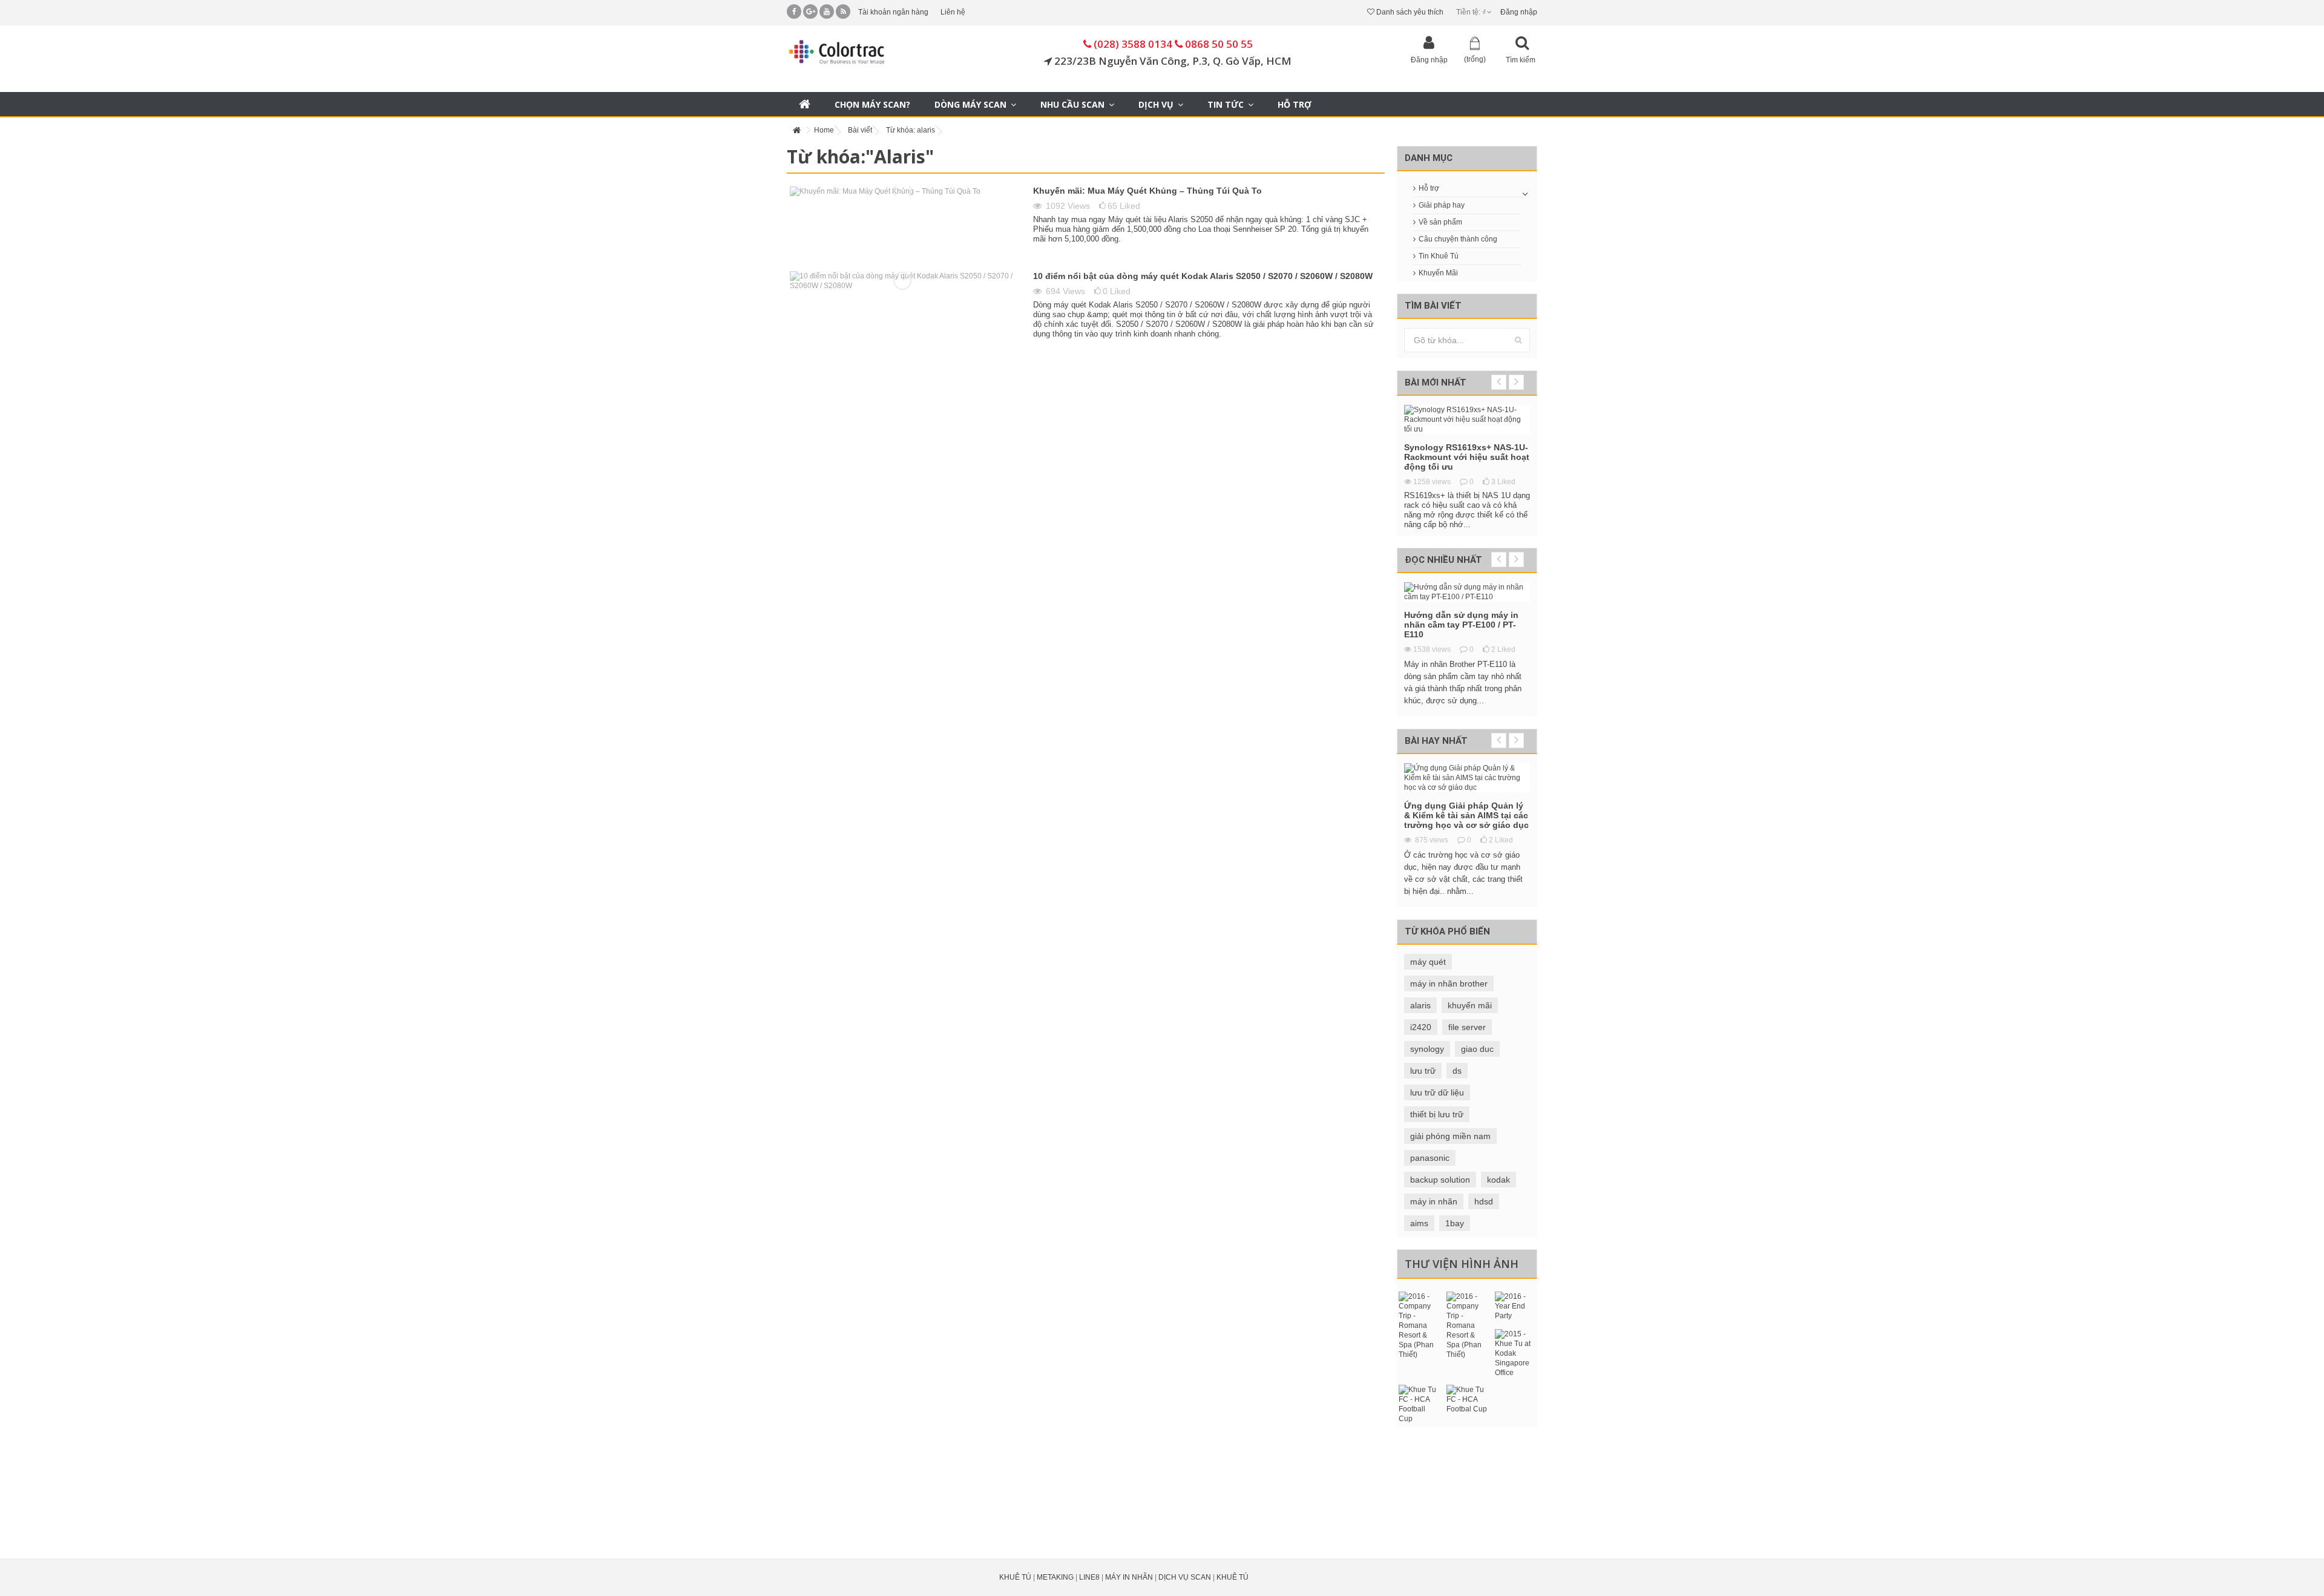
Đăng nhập (1518, 12)
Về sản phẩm (1440, 222)
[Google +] (810, 11)
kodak (1498, 1180)
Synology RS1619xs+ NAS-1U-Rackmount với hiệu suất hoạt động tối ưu (1467, 457)
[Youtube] (827, 11)
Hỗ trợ (1429, 188)
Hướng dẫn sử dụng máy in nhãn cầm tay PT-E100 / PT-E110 (1461, 625)
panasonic (1430, 1158)
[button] (1161, 104)
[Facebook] (794, 11)
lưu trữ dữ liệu (1437, 1092)
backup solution (1440, 1180)
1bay (1455, 1223)
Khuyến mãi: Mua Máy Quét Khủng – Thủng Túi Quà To (1147, 191)
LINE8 (1089, 1577)
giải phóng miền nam (1450, 1136)
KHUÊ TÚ (1015, 1577)
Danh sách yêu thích (1409, 12)
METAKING (1055, 1577)
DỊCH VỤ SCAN (1185, 1577)
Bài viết (860, 130)
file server (1467, 1027)
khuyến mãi (1470, 1005)
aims (1419, 1223)
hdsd (1484, 1201)
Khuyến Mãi (1438, 273)
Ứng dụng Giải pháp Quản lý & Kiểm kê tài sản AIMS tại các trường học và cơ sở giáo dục (1466, 815)
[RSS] (843, 11)
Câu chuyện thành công (1458, 239)
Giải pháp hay (1442, 205)
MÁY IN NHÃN (1129, 1577)
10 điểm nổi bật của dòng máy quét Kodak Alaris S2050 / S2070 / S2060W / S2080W (1203, 276)
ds (1457, 1071)
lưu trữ (1423, 1071)
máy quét (1428, 962)
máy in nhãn (1434, 1201)
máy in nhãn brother (1449, 984)
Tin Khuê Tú (1439, 256)
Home (824, 130)
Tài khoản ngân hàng (893, 12)
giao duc (1477, 1049)
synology (1427, 1049)
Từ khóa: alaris (911, 130)
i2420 (1421, 1027)
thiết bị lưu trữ (1437, 1114)
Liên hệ (953, 12)
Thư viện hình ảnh (1462, 1264)
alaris (1420, 1005)
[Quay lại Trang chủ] (796, 130)
